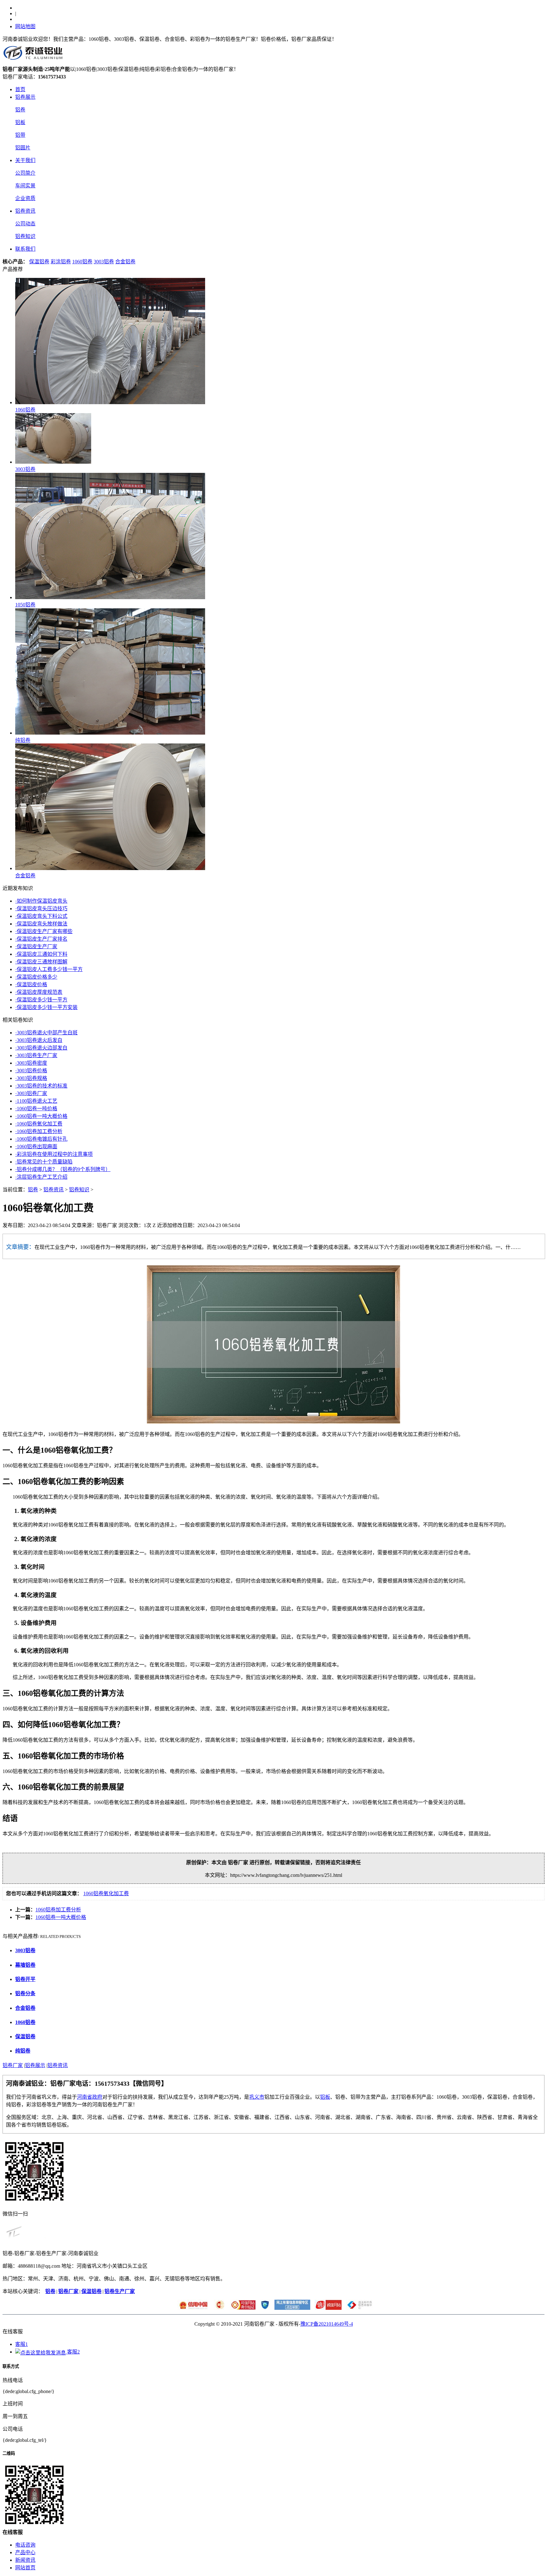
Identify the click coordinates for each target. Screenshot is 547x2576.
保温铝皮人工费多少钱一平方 (49, 969)
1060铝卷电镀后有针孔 (41, 1139)
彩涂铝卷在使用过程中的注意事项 (54, 1154)
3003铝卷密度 (31, 1063)
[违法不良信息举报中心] (358, 2308)
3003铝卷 (104, 262)
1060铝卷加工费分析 (39, 1131)
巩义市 (257, 2097)
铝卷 (20, 110)
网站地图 (25, 26)
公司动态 (25, 224)
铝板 (20, 122)
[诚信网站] (327, 2308)
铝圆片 (23, 148)
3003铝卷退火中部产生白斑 (46, 1033)
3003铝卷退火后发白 (39, 1040)
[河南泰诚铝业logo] (34, 62)
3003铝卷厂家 (31, 1093)
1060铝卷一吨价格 (36, 1109)
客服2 (73, 2352)
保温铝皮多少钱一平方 (41, 1000)
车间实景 (25, 186)
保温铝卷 (39, 262)
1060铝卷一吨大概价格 (41, 1116)
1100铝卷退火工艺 (36, 1101)
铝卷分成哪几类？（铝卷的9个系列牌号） (63, 1169)
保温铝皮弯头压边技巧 (41, 909)
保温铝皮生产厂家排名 (41, 939)
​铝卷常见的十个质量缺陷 (44, 1162)
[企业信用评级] (218, 2308)
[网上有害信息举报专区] (291, 2308)
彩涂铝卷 (61, 262)
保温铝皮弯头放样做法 (41, 924)
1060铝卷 (82, 262)
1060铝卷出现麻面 (36, 1147)
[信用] (192, 2308)
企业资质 (25, 198)
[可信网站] (241, 2308)
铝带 (20, 135)
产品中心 (25, 2552)
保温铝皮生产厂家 (36, 946)
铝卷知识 (25, 236)
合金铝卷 (125, 262)
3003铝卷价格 (31, 1071)
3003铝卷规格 (31, 1078)
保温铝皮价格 (31, 984)
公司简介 (25, 173)
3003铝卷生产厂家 (36, 1055)
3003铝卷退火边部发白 (41, 1048)
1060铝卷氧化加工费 (39, 1124)
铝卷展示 (25, 97)
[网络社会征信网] (264, 2308)
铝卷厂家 (13, 2065)
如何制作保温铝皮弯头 (41, 901)
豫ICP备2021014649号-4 (327, 2324)
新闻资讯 (25, 2560)
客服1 (22, 2344)
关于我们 (25, 160)
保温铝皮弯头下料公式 (41, 916)
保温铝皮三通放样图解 (41, 962)
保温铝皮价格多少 (36, 977)
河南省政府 (90, 2097)
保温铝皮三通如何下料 (41, 954)
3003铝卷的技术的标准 (41, 1086)
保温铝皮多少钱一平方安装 (46, 1007)
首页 (20, 89)
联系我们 (25, 249)
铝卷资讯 (25, 211)
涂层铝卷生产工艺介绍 (41, 1177)
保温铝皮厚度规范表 (39, 992)
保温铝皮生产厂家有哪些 (44, 931)
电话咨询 (25, 2545)
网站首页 (25, 2568)
